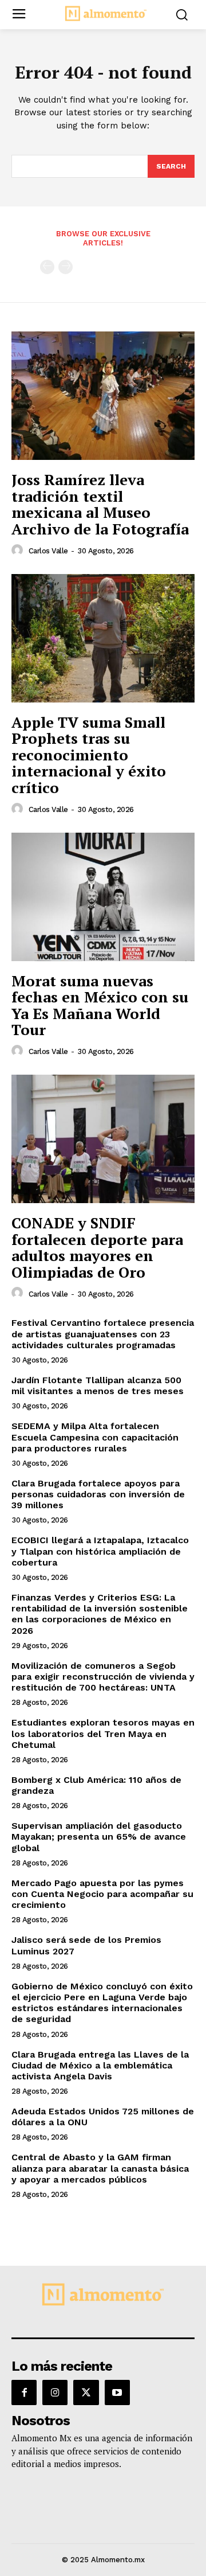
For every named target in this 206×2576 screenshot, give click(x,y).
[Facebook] (24, 2392)
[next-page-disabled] (66, 267)
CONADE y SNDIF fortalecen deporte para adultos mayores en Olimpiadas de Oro (97, 1247)
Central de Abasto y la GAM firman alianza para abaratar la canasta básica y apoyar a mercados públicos (100, 2168)
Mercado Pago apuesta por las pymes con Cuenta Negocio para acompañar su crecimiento (102, 1894)
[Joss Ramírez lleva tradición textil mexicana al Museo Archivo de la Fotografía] (103, 396)
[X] (86, 2392)
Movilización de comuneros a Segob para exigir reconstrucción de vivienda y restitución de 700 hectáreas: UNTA (103, 1677)
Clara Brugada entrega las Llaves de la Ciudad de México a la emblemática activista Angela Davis (100, 2065)
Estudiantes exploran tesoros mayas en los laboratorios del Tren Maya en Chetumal (103, 1733)
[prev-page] (47, 267)
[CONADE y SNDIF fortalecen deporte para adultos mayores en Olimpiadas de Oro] (103, 1139)
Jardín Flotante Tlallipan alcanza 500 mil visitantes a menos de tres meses (98, 1385)
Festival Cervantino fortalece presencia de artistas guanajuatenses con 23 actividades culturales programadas (103, 1334)
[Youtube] (117, 2392)
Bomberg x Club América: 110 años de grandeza (96, 1785)
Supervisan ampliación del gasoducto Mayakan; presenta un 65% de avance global (99, 1837)
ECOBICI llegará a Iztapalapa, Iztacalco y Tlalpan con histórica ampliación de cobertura (100, 1551)
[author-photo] (19, 551)
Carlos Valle (48, 551)
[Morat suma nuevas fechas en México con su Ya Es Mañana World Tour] (103, 897)
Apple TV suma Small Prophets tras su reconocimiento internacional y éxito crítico (89, 755)
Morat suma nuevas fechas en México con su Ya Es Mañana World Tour (100, 1005)
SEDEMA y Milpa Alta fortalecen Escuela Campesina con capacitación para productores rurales (95, 1437)
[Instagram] (55, 2392)
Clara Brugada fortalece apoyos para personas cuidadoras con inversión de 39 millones (98, 1494)
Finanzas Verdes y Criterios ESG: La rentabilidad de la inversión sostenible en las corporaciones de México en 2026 (100, 1614)
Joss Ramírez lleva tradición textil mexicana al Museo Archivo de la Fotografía (100, 504)
